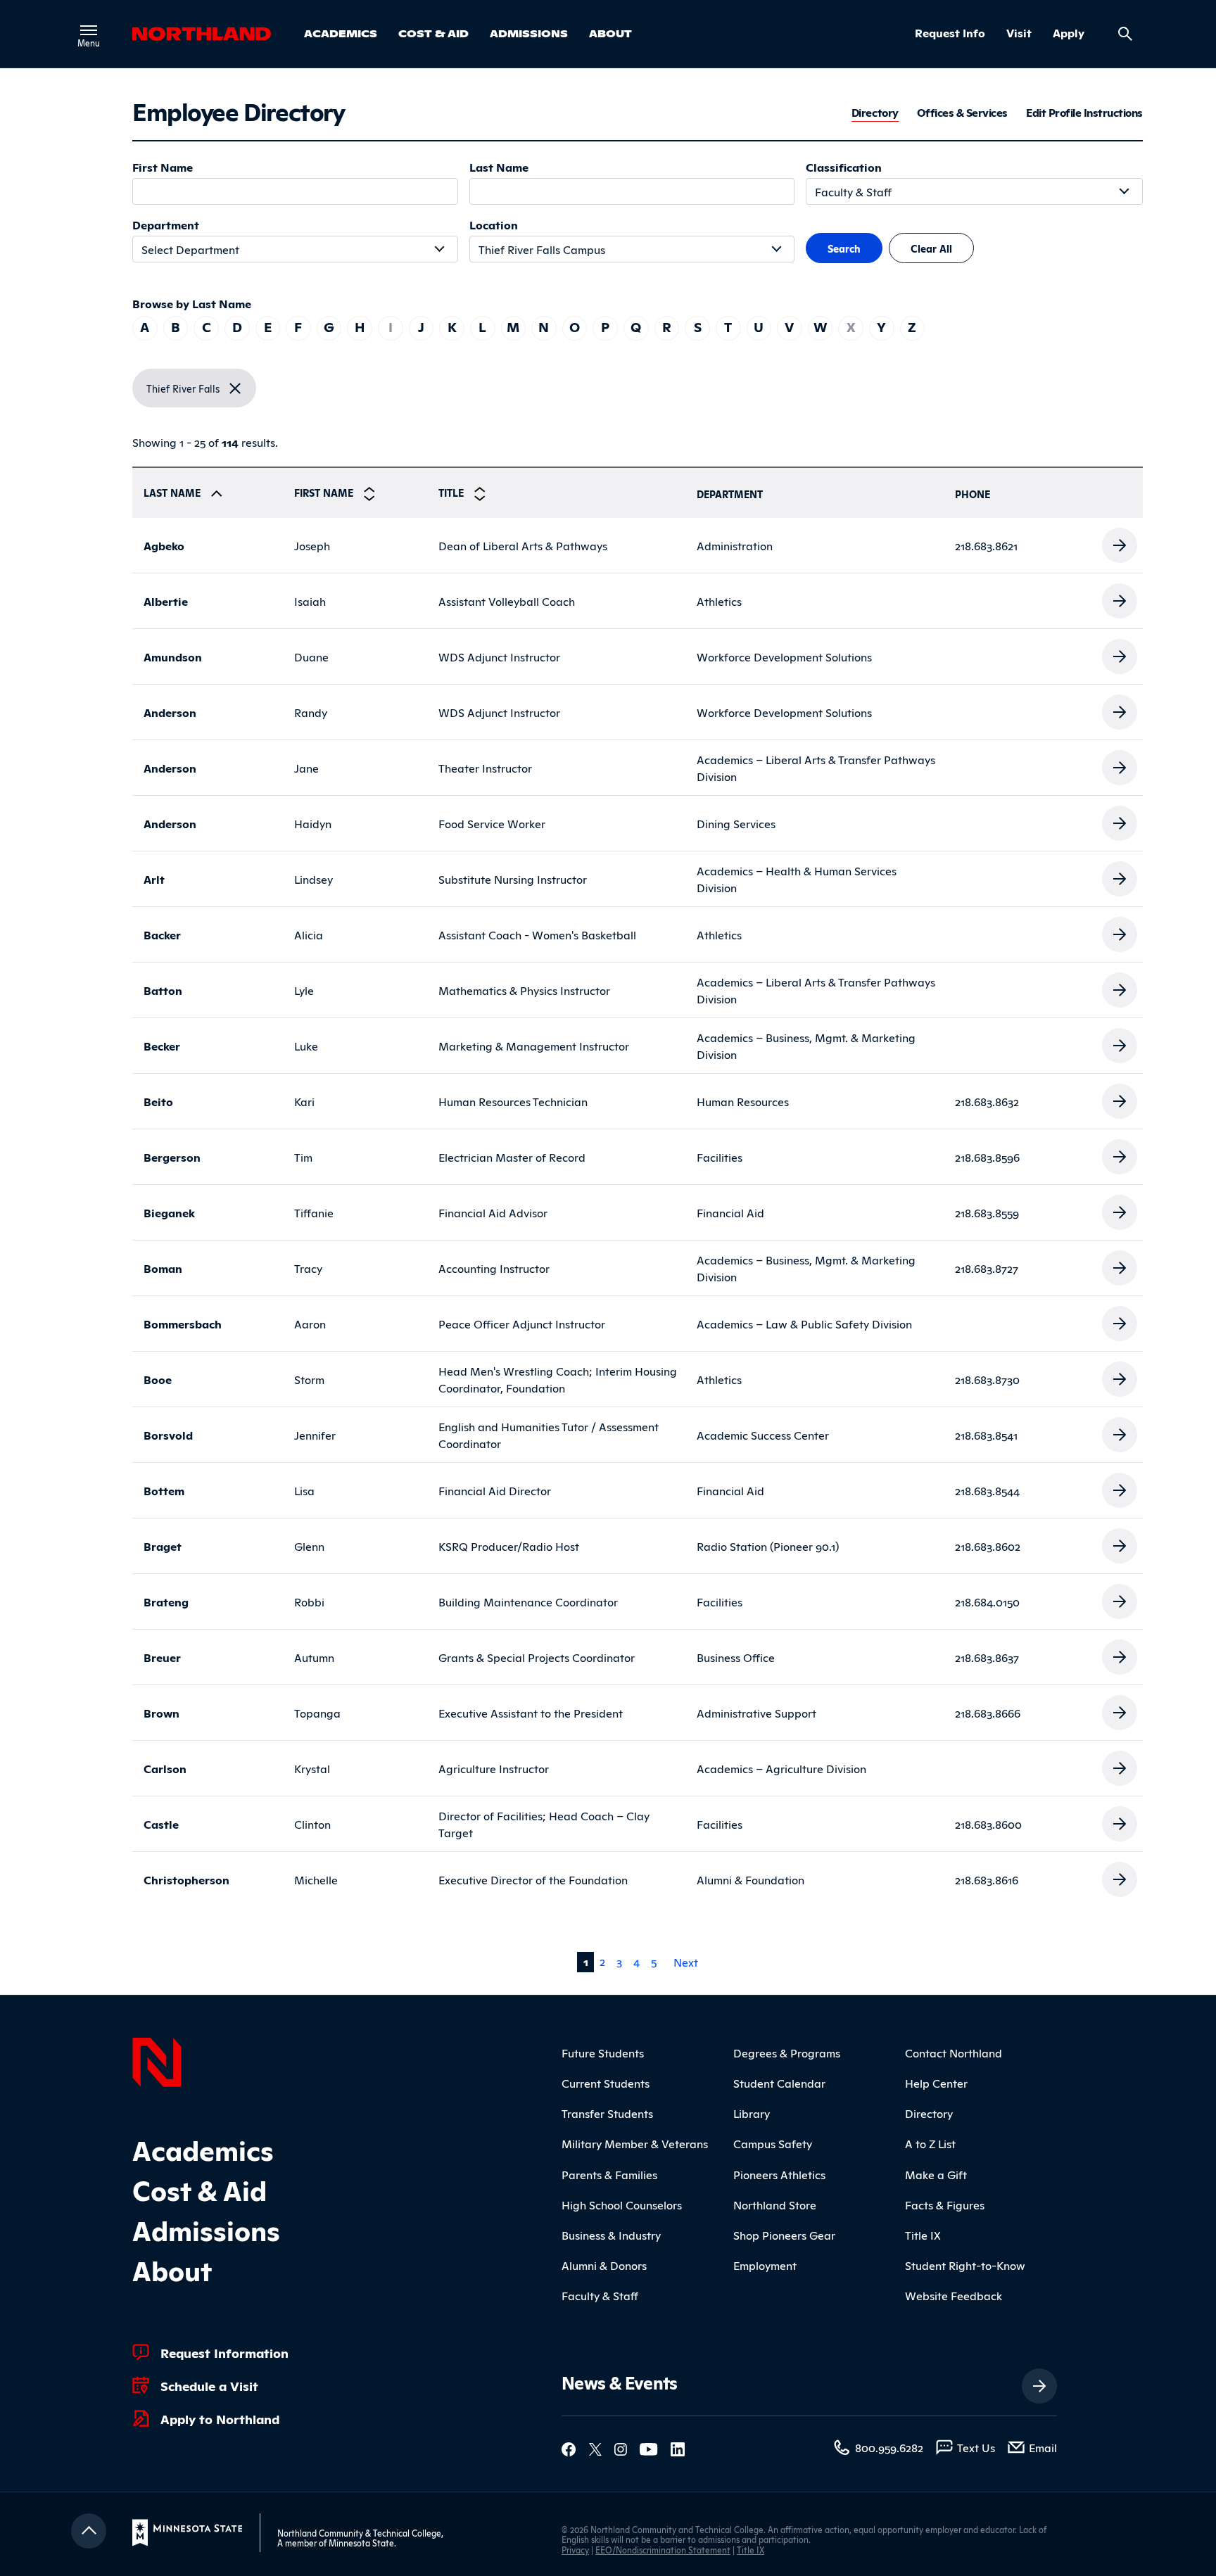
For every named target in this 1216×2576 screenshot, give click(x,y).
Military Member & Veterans (635, 2143)
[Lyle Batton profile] (1120, 988)
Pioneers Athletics (779, 2174)
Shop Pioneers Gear (784, 2235)
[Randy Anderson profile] (1120, 710)
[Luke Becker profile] (1120, 1043)
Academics (341, 33)
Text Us (976, 2447)
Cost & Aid (433, 33)
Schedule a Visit (209, 2385)
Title (452, 492)
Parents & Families (609, 2174)
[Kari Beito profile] (1120, 1099)
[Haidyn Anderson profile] (1120, 821)
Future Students (603, 2052)
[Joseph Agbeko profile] (1120, 543)
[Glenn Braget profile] (1120, 1544)
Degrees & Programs (787, 2052)
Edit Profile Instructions (1084, 113)
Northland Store (775, 2204)
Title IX (923, 2235)
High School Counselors (622, 2204)
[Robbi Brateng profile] (1120, 1599)
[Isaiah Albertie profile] (1120, 599)
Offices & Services (962, 113)
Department (166, 224)
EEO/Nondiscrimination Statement (663, 2550)
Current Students (606, 2083)
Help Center (936, 2083)
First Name (163, 167)
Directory (875, 113)
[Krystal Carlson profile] (1120, 1766)
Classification (844, 167)
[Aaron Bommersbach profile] (1120, 1321)
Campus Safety (773, 2143)
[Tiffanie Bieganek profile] (1120, 1210)
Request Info (950, 33)
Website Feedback (954, 2295)
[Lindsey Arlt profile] (1120, 877)
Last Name (499, 167)
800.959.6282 (889, 2447)
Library (752, 2113)
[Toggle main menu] (89, 30)
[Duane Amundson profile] (1120, 654)
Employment (765, 2265)
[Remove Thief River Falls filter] (235, 388)
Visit (1019, 33)
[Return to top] (89, 2531)
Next (686, 1962)
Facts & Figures (945, 2204)
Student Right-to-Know (965, 2265)
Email (1043, 2447)
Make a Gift (936, 2174)
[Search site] (1125, 34)
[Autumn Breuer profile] (1120, 1655)
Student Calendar (779, 2083)
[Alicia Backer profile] (1120, 932)
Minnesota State (361, 2543)
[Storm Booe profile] (1120, 1377)
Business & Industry (611, 2235)
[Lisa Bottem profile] (1120, 1488)
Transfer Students (607, 2113)
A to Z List (930, 2143)
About (610, 33)
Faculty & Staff (600, 2295)
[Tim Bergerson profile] (1120, 1155)
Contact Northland (954, 2052)
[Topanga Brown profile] (1120, 1711)
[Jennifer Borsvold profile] (1120, 1433)
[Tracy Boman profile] (1120, 1266)
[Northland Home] (157, 2060)
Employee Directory (238, 110)
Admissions (529, 33)
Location (494, 224)
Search (844, 248)
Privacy (575, 2550)
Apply (1069, 33)
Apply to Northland (220, 2418)
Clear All (931, 248)
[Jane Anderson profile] (1120, 766)
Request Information (224, 2352)
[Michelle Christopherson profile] (1120, 1877)
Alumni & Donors (604, 2265)
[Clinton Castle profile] (1120, 1822)
